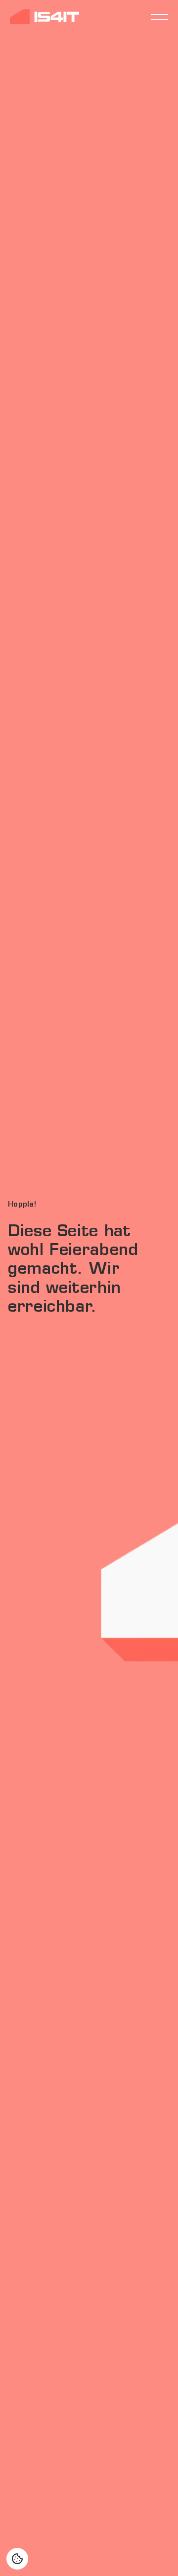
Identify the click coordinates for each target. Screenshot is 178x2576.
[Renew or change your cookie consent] (17, 2559)
